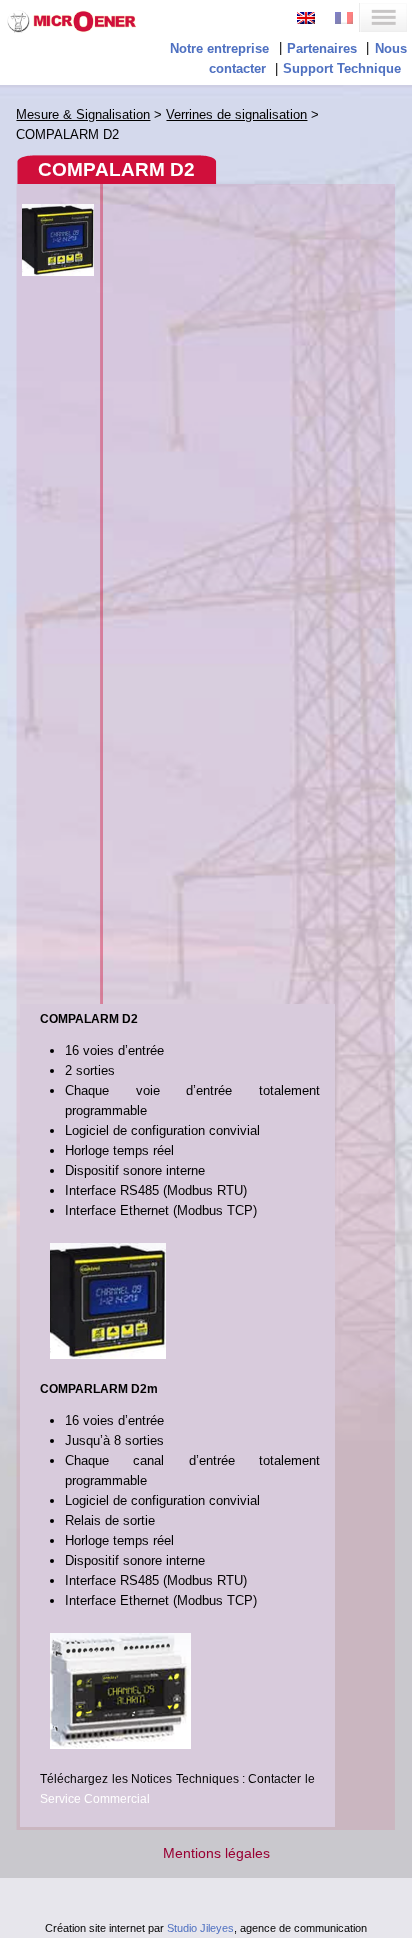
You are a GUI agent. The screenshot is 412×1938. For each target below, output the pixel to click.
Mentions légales (216, 1853)
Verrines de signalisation (236, 114)
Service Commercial (95, 1799)
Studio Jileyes (200, 1928)
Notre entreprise (219, 48)
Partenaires (322, 48)
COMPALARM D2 (116, 169)
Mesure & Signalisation (83, 114)
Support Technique (342, 68)
